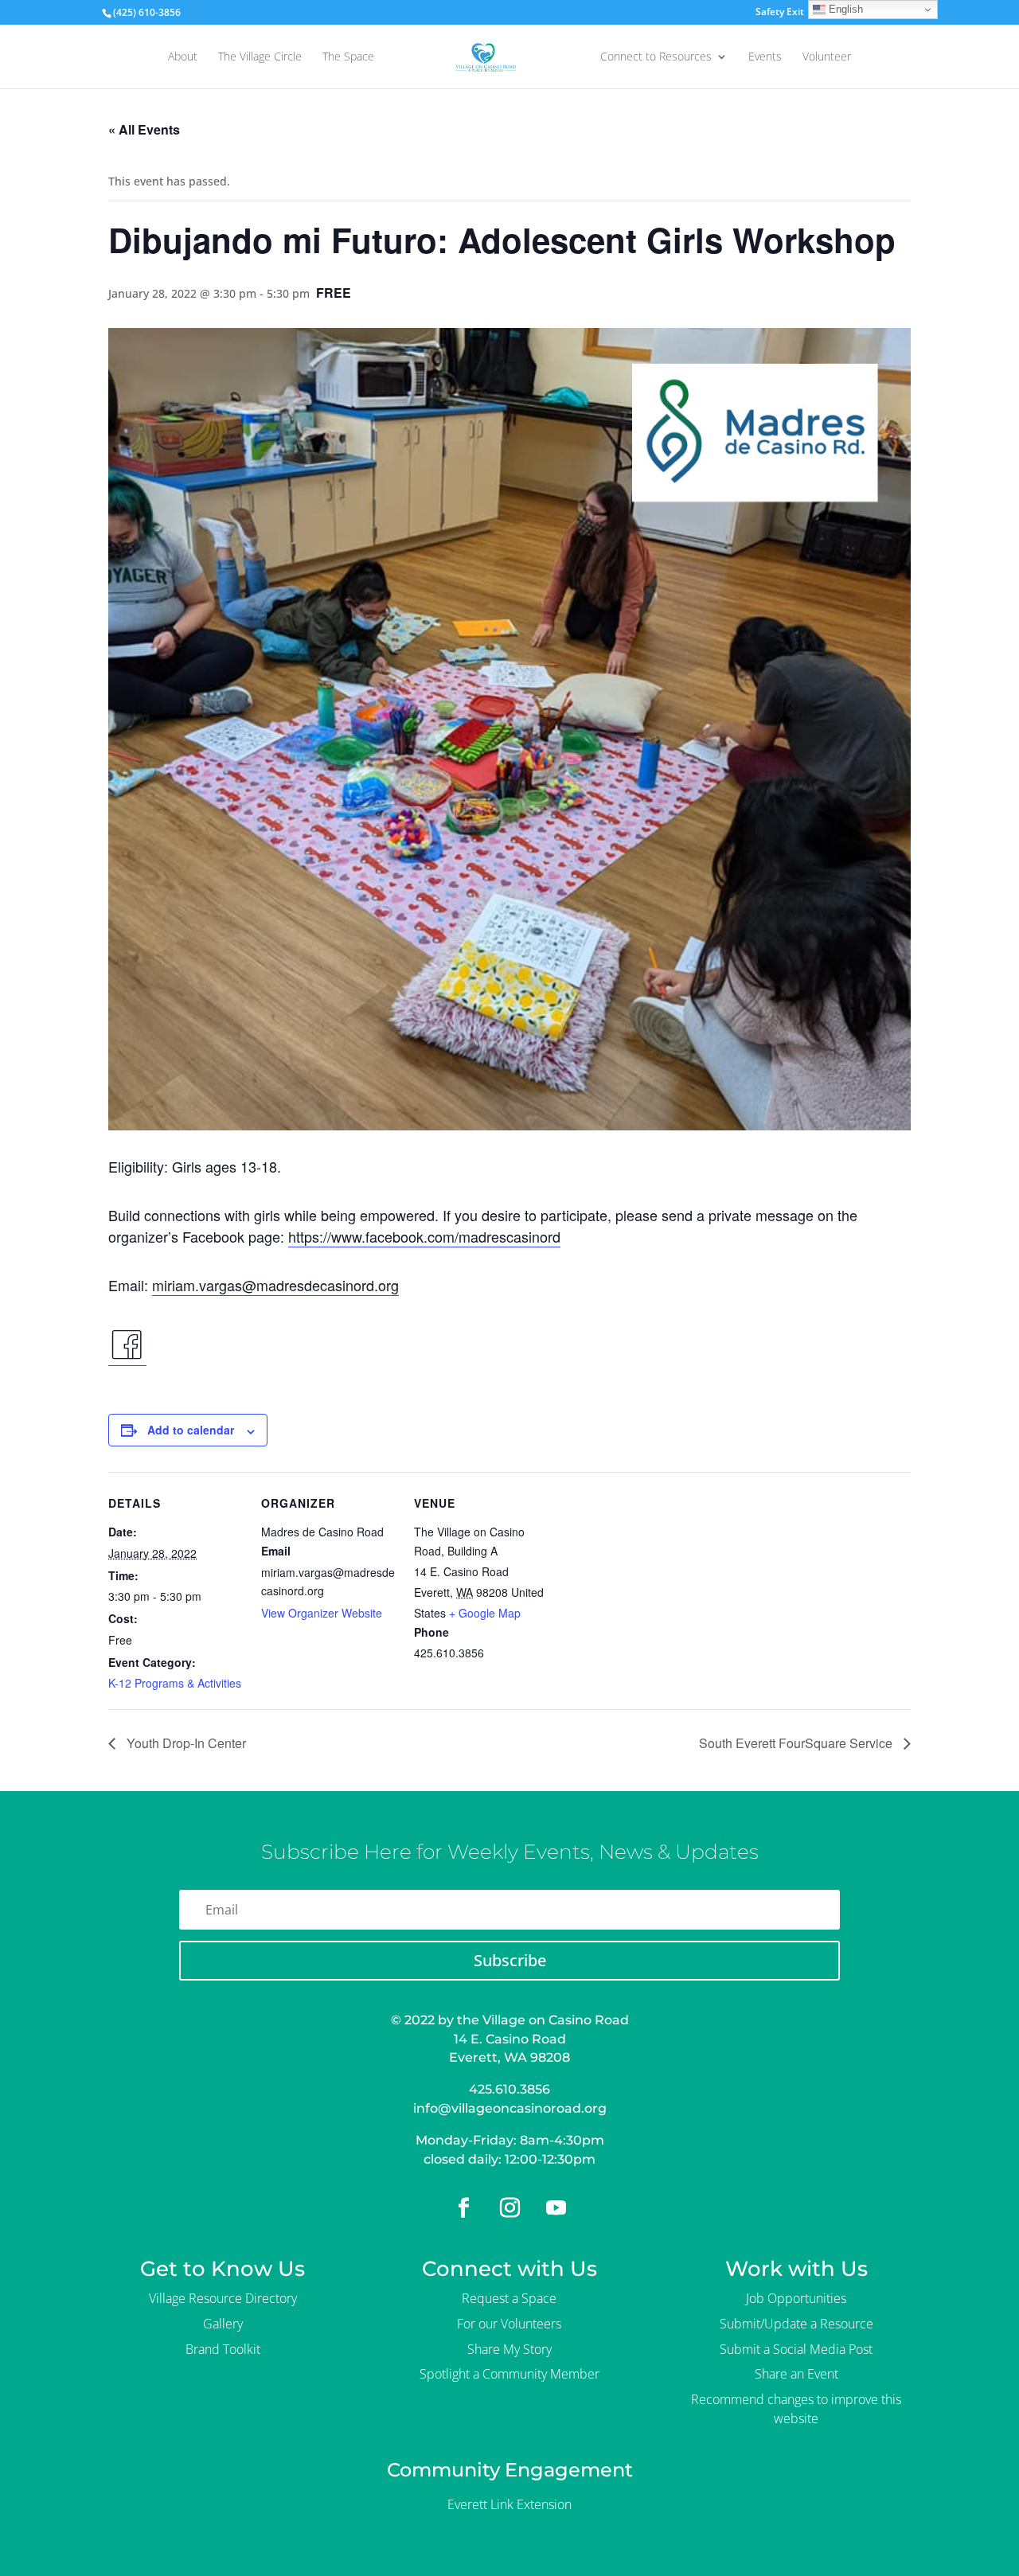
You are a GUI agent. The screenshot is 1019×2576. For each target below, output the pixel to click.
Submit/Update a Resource (796, 2324)
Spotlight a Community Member (509, 2374)
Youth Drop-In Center (185, 1743)
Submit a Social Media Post (796, 2349)
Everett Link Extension (509, 2504)
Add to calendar (191, 1430)
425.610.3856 (509, 2089)
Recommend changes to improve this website (796, 2409)
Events (765, 57)
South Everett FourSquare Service (797, 1743)
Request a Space (509, 2298)
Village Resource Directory (223, 2298)
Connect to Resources (656, 57)
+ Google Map (485, 1613)
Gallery (223, 2324)
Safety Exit (780, 13)
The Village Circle (260, 57)
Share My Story (509, 2349)
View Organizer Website (322, 1613)
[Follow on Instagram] (509, 2208)
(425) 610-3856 (147, 12)
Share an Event (796, 2374)
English (844, 9)
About (183, 57)
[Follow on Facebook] (463, 2208)
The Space (348, 57)
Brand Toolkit (223, 2349)
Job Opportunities (796, 2298)
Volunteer (827, 57)
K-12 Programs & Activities (175, 1683)
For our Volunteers (509, 2324)
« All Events (144, 129)
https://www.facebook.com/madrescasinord (424, 1236)
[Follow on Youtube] (556, 2208)
